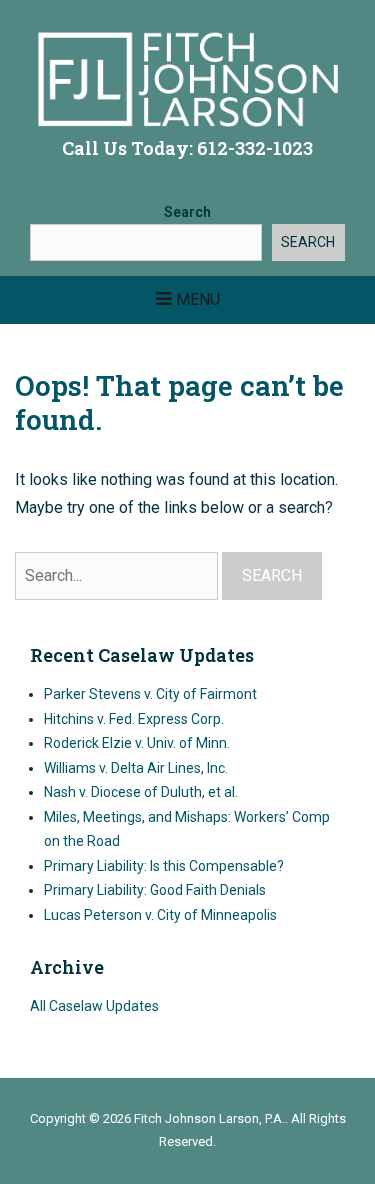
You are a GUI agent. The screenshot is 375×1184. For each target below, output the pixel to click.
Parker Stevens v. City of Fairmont (150, 694)
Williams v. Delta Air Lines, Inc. (136, 768)
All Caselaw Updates (94, 1006)
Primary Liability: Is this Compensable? (164, 866)
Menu (198, 299)
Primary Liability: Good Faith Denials (155, 890)
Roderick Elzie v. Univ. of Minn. (137, 743)
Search (187, 212)
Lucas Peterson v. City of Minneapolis (160, 915)
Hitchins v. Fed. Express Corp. (134, 719)
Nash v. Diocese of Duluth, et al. (141, 792)
